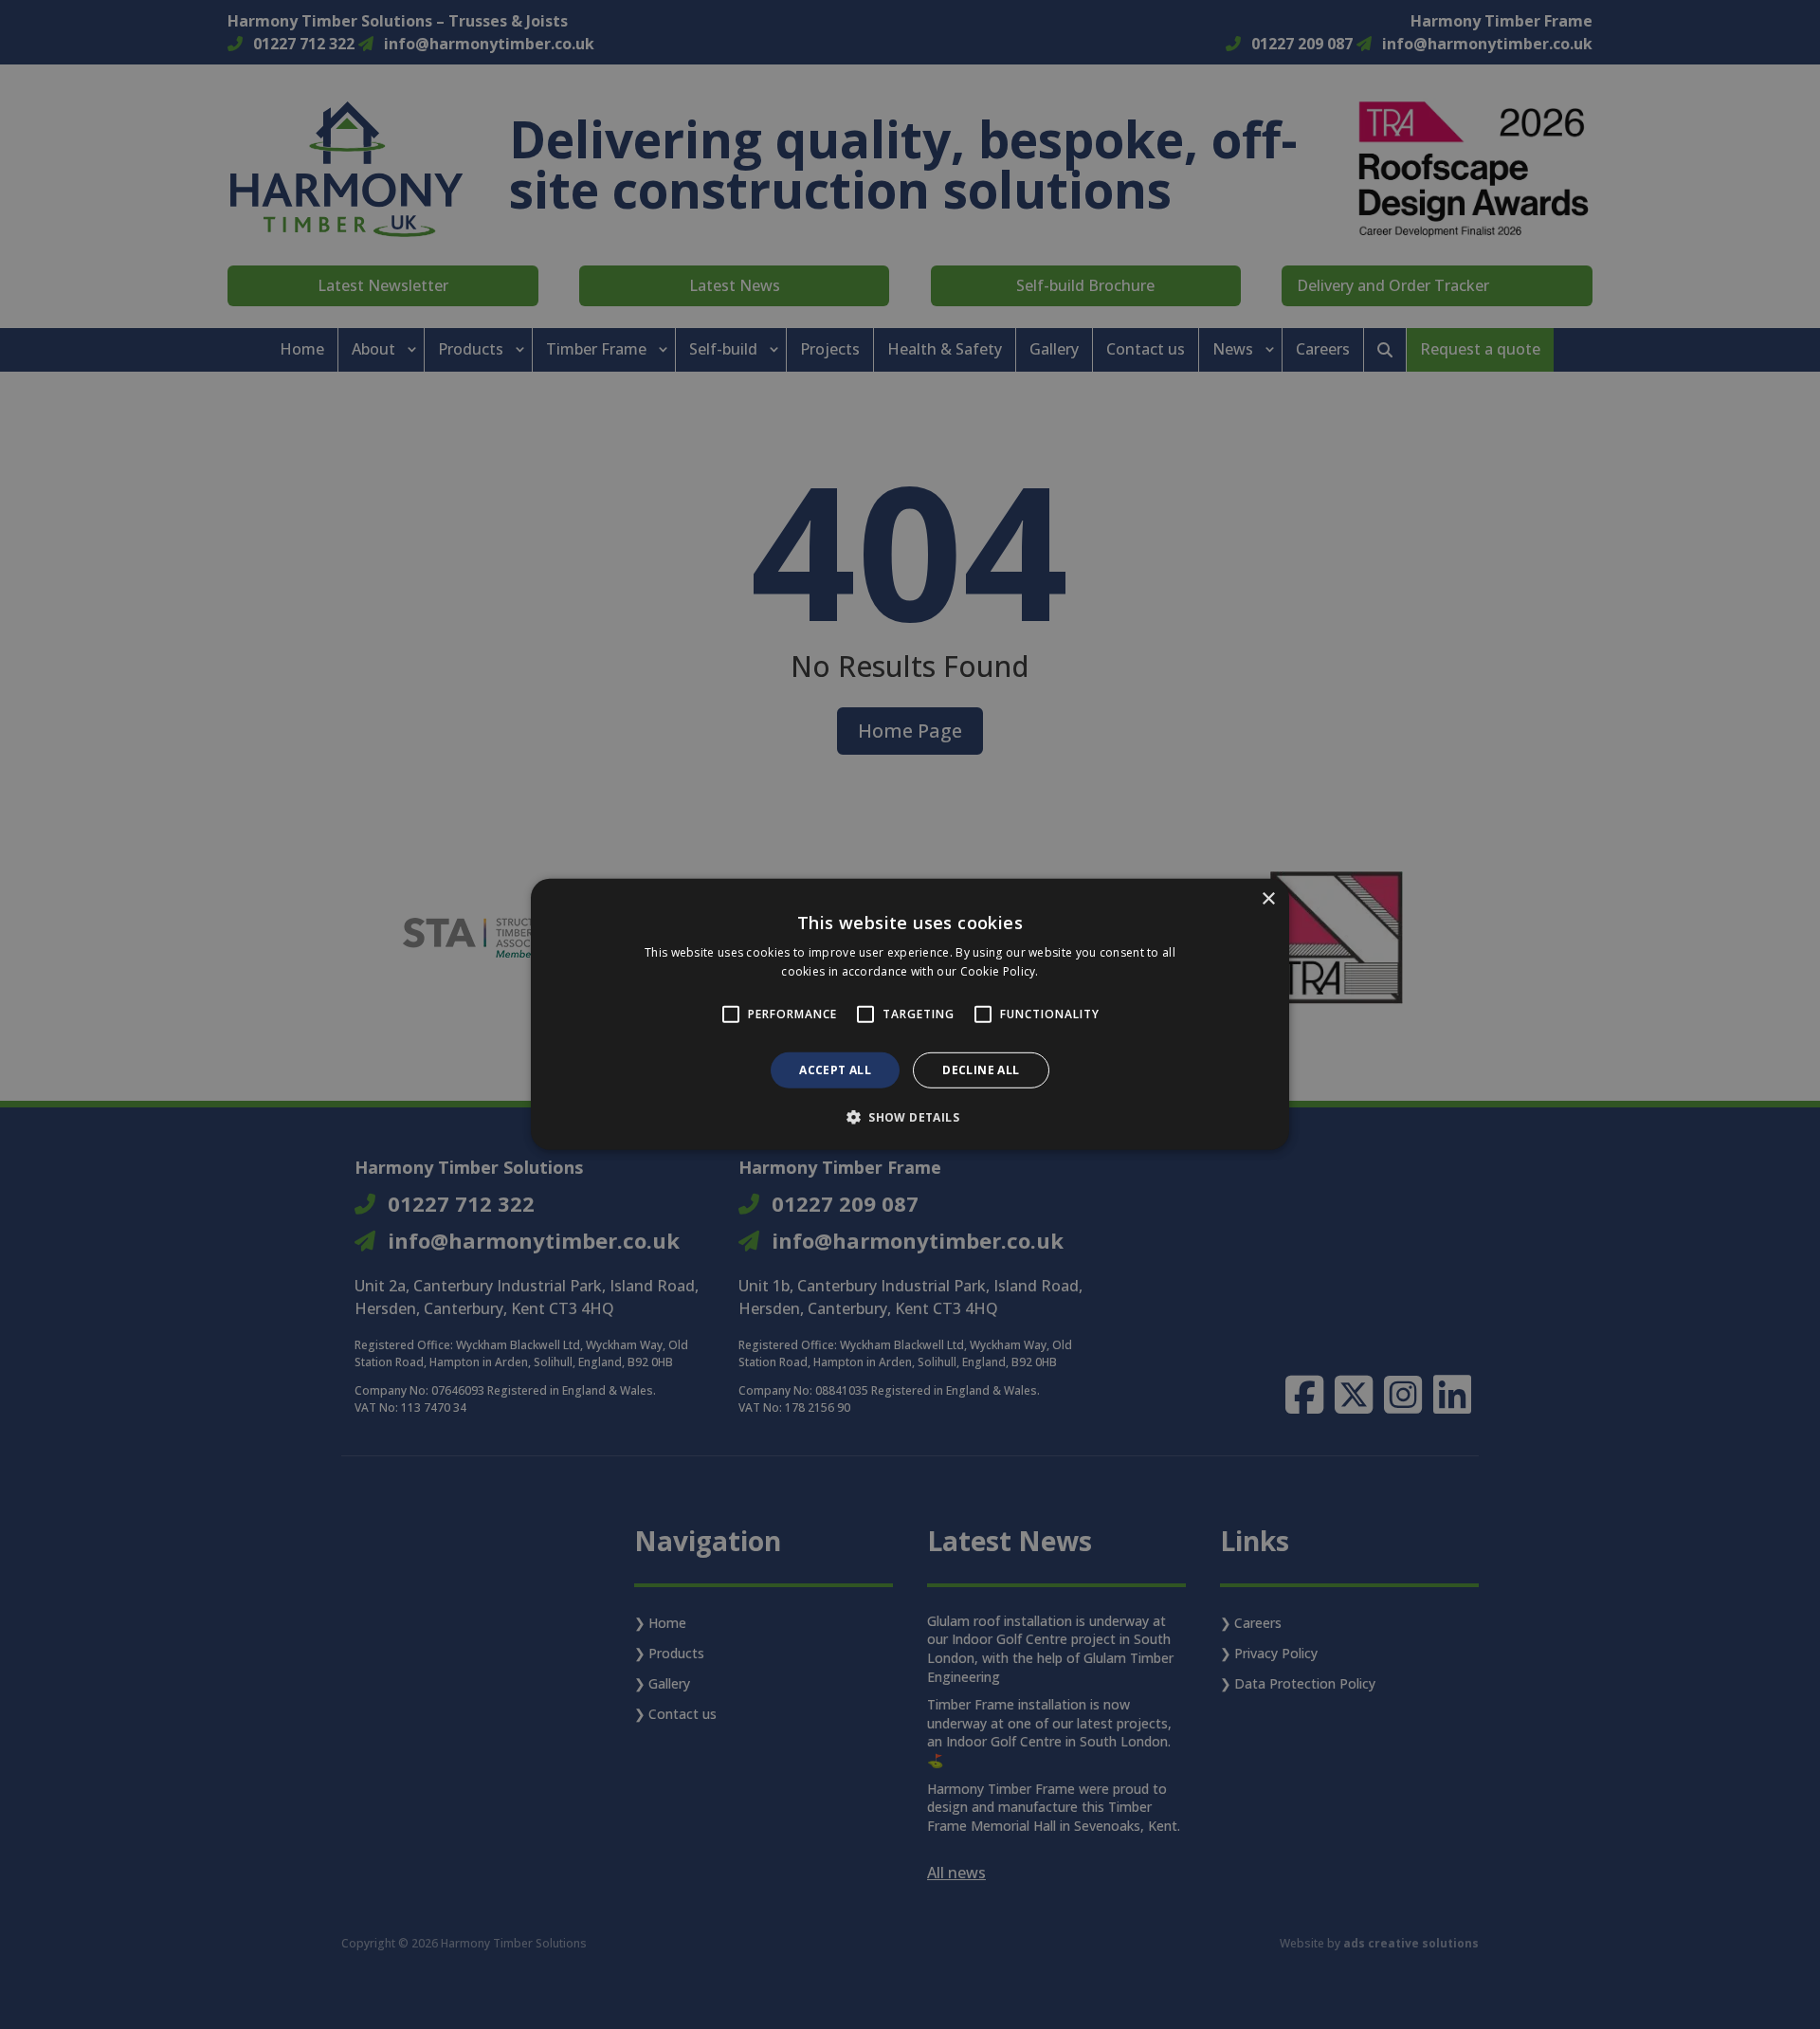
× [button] (1268, 899)
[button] (910, 1117)
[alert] (910, 1014)
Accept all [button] (835, 1070)
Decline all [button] (981, 1070)
